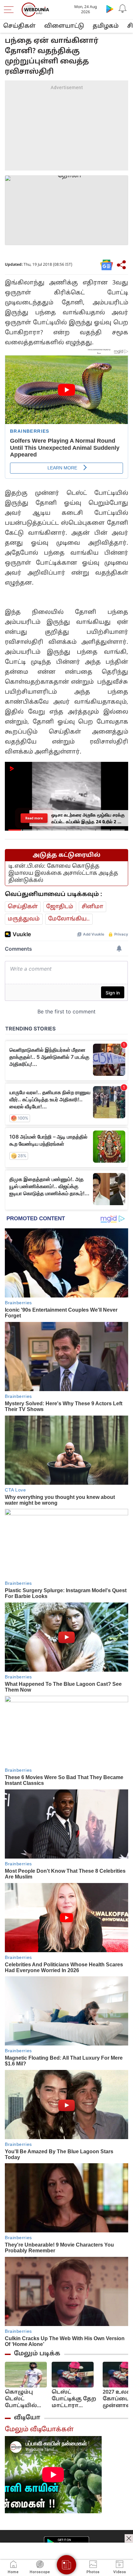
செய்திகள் (19, 26)
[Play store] (110, 9)
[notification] (123, 9)
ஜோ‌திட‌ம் (60, 907)
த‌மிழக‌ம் (106, 26)
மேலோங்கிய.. (69, 919)
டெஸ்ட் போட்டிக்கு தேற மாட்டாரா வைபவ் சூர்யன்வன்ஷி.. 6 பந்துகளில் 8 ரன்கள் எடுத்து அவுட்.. (75, 2399)
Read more (34, 818)
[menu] (10, 10)
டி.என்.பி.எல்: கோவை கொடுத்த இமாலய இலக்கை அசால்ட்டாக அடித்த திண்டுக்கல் (63, 873)
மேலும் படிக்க (37, 2354)
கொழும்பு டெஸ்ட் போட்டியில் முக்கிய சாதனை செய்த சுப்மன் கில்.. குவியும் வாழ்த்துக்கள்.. (26, 2399)
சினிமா (92, 907)
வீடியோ (27, 2418)
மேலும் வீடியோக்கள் (39, 2430)
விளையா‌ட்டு (64, 26)
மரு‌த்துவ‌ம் (24, 919)
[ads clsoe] (129, 2538)
